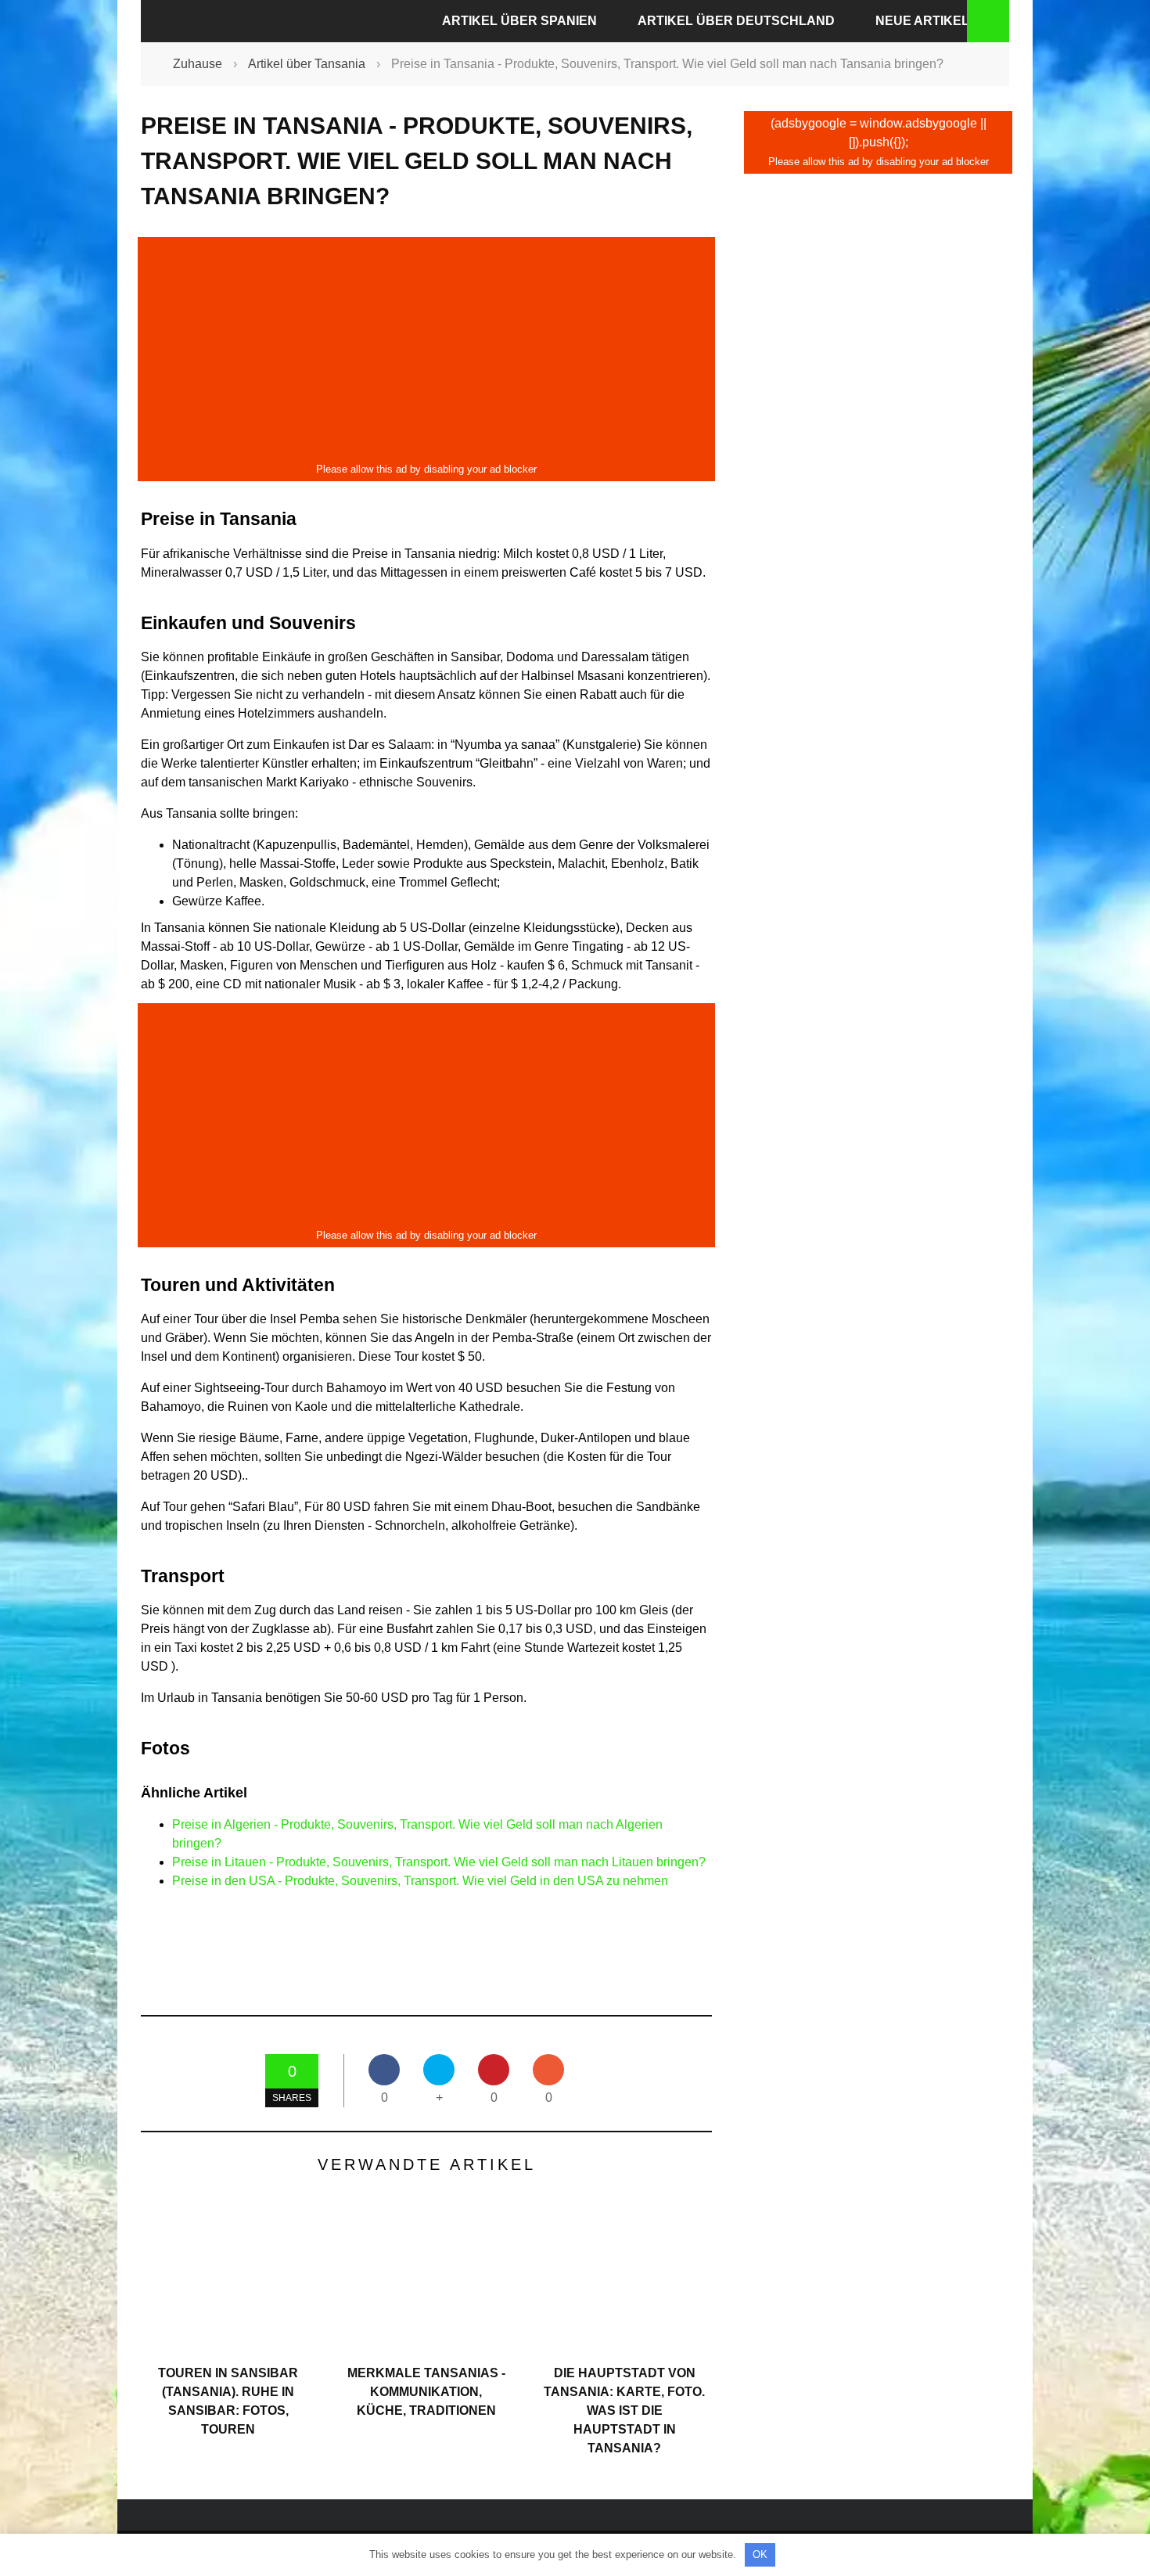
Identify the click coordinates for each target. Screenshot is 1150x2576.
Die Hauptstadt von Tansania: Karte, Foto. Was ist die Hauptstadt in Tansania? (624, 2411)
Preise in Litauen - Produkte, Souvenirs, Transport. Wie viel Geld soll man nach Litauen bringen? (439, 1862)
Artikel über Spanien (519, 21)
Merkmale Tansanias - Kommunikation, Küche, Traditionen (426, 2392)
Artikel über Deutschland (736, 21)
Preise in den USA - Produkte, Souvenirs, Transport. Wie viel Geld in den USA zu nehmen (420, 1881)
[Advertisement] (426, 350)
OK (760, 2554)
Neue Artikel (922, 21)
